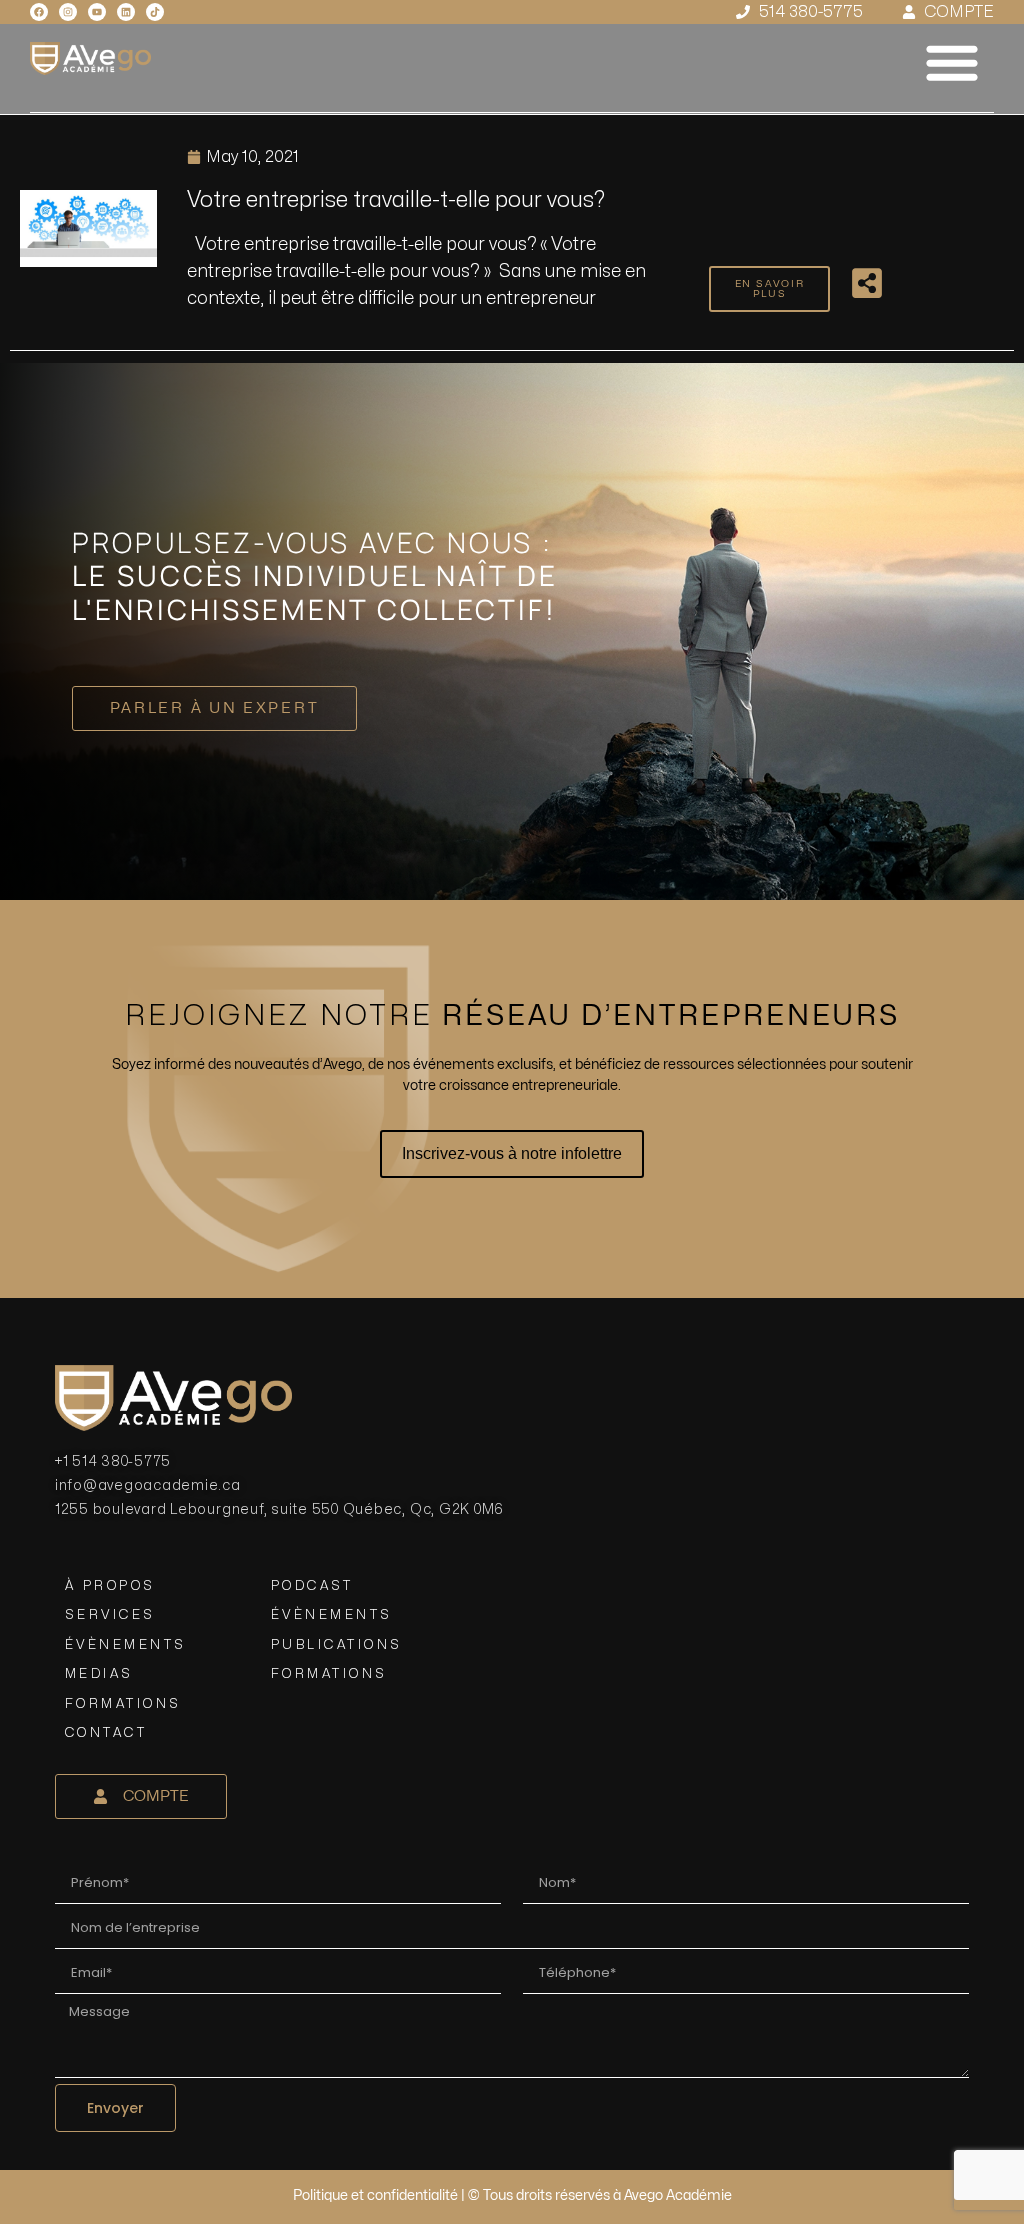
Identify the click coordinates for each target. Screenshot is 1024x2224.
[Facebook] (39, 12)
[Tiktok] (155, 12)
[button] (952, 62)
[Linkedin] (126, 12)
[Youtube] (97, 12)
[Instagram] (68, 12)
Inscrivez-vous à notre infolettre (512, 1153)
